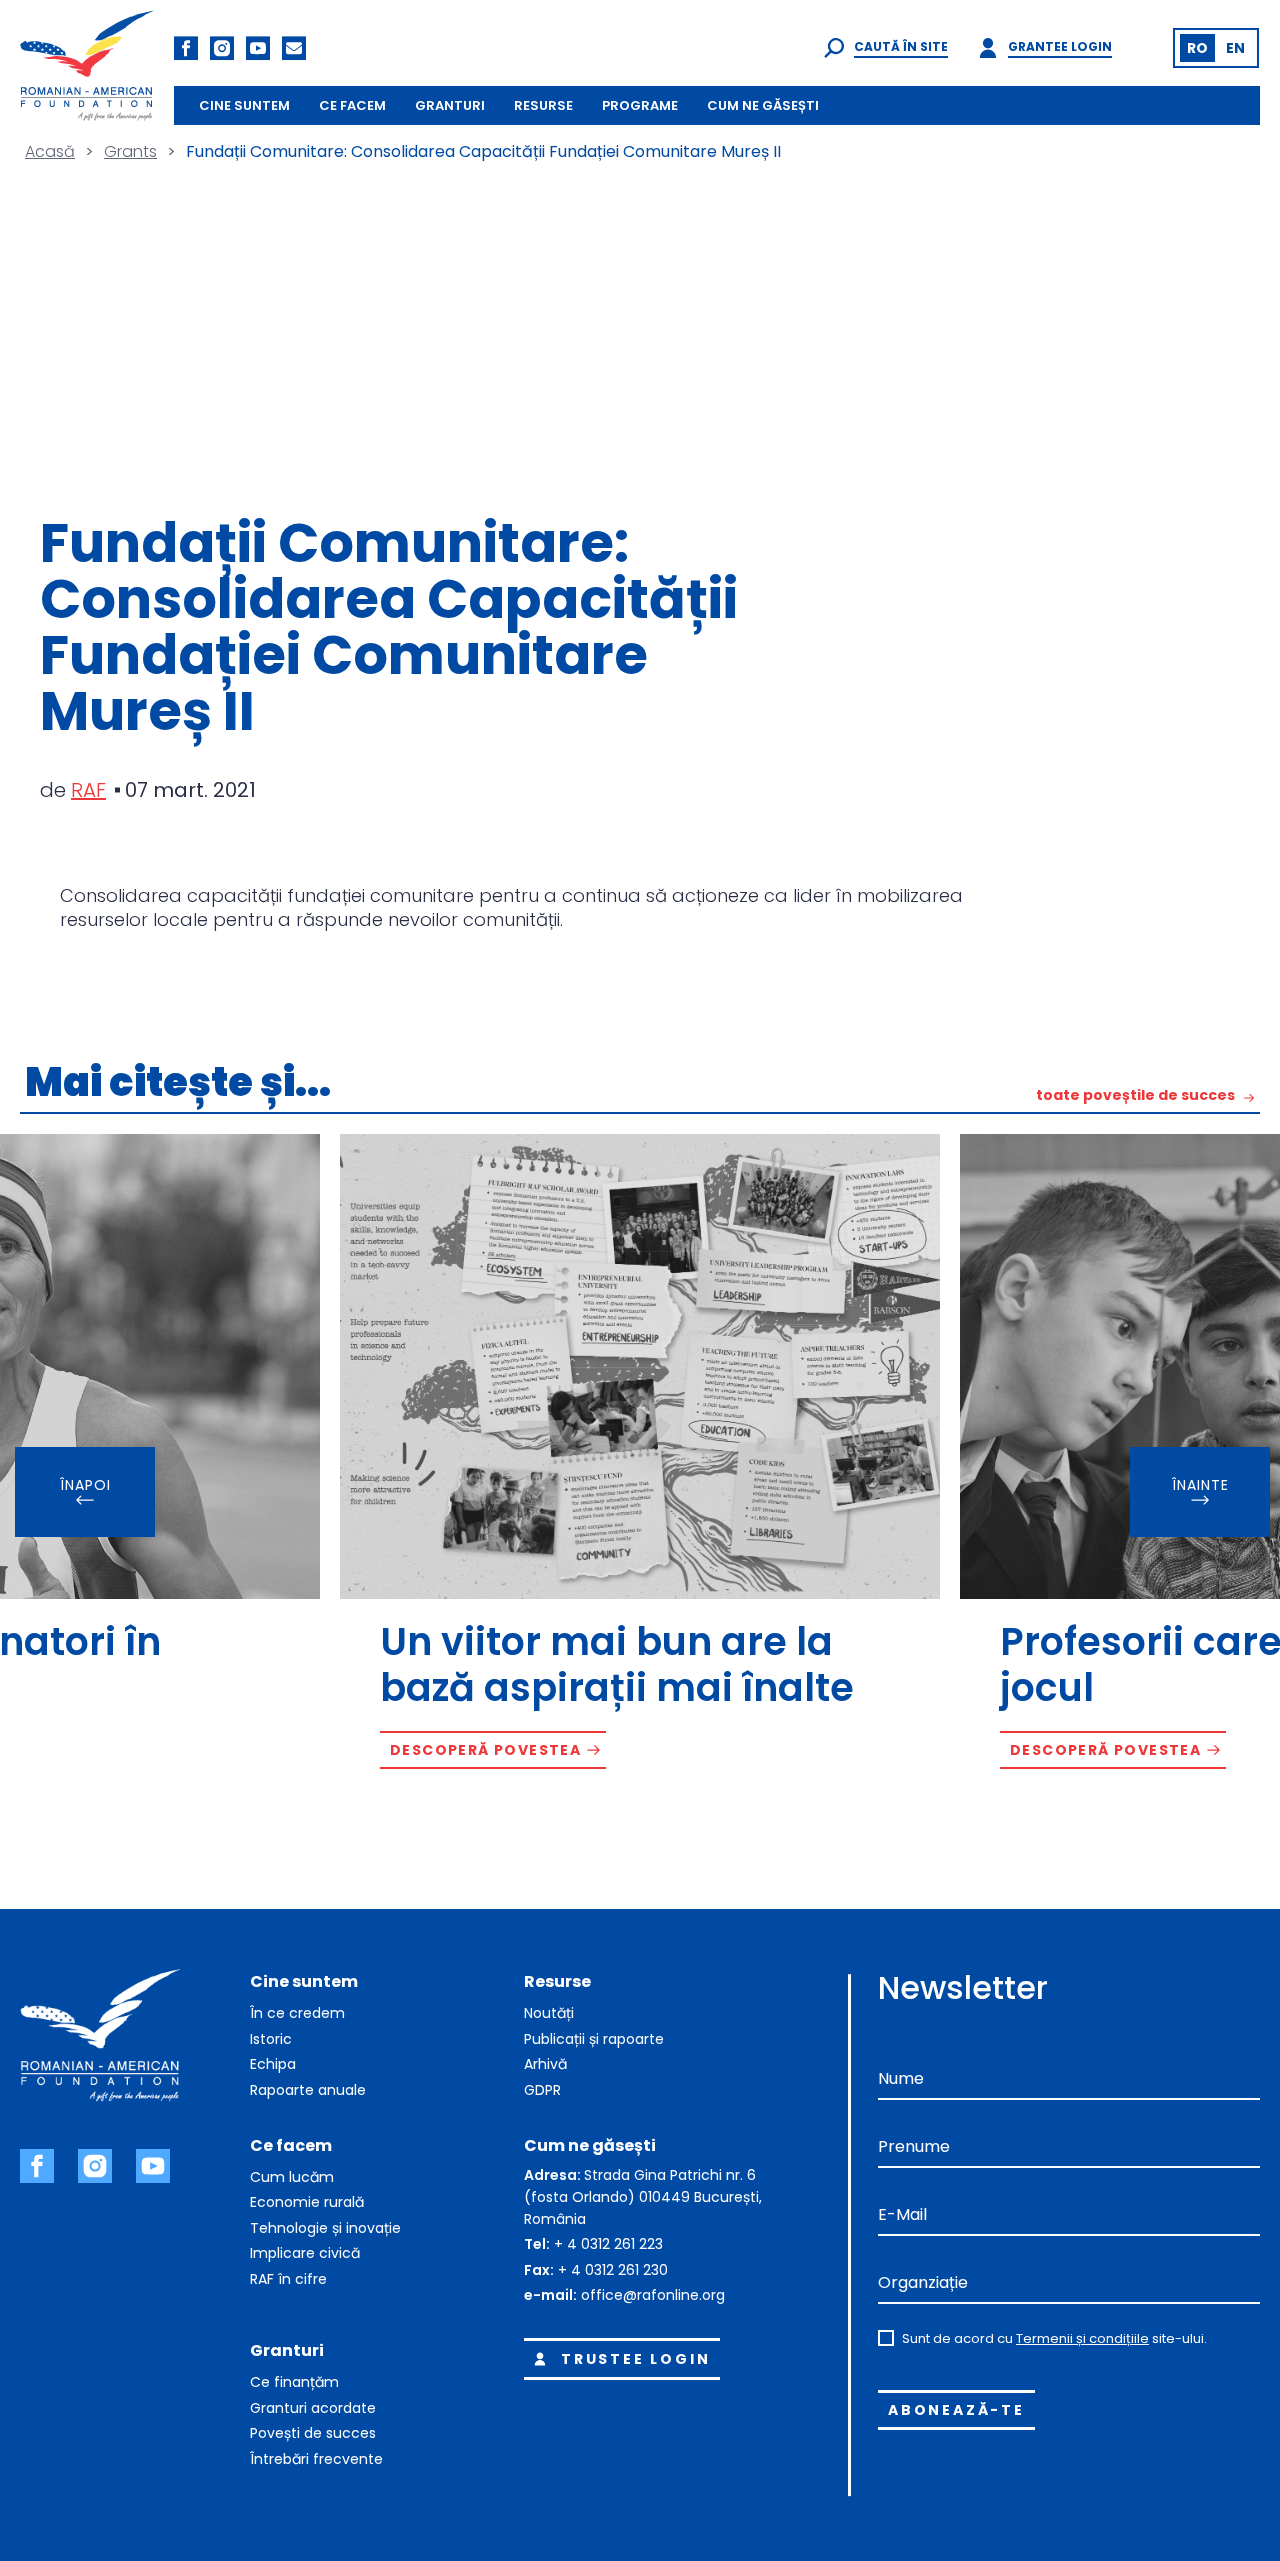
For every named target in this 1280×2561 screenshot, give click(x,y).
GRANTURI (450, 105)
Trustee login (635, 2359)
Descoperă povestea (485, 1750)
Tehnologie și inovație (325, 2228)
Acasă (50, 151)
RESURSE (543, 105)
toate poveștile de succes (1135, 1096)
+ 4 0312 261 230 (613, 2270)
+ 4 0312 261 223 (608, 2244)
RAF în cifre (288, 2279)
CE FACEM (352, 105)
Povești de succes (313, 2433)
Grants (130, 151)
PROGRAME (640, 105)
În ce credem (297, 2013)
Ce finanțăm (294, 2382)
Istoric (271, 2039)
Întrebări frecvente (316, 2459)
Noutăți (549, 2013)
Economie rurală (307, 2202)
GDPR (542, 2090)
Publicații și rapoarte (594, 2039)
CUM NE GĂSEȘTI (763, 105)
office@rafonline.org (653, 2295)
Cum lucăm (292, 2177)
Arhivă (545, 2064)
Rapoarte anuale (308, 2090)
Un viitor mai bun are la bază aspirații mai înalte (617, 1664)
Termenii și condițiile (1082, 2338)
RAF (88, 790)
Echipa (273, 2064)
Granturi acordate (313, 2408)
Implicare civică (305, 2253)
